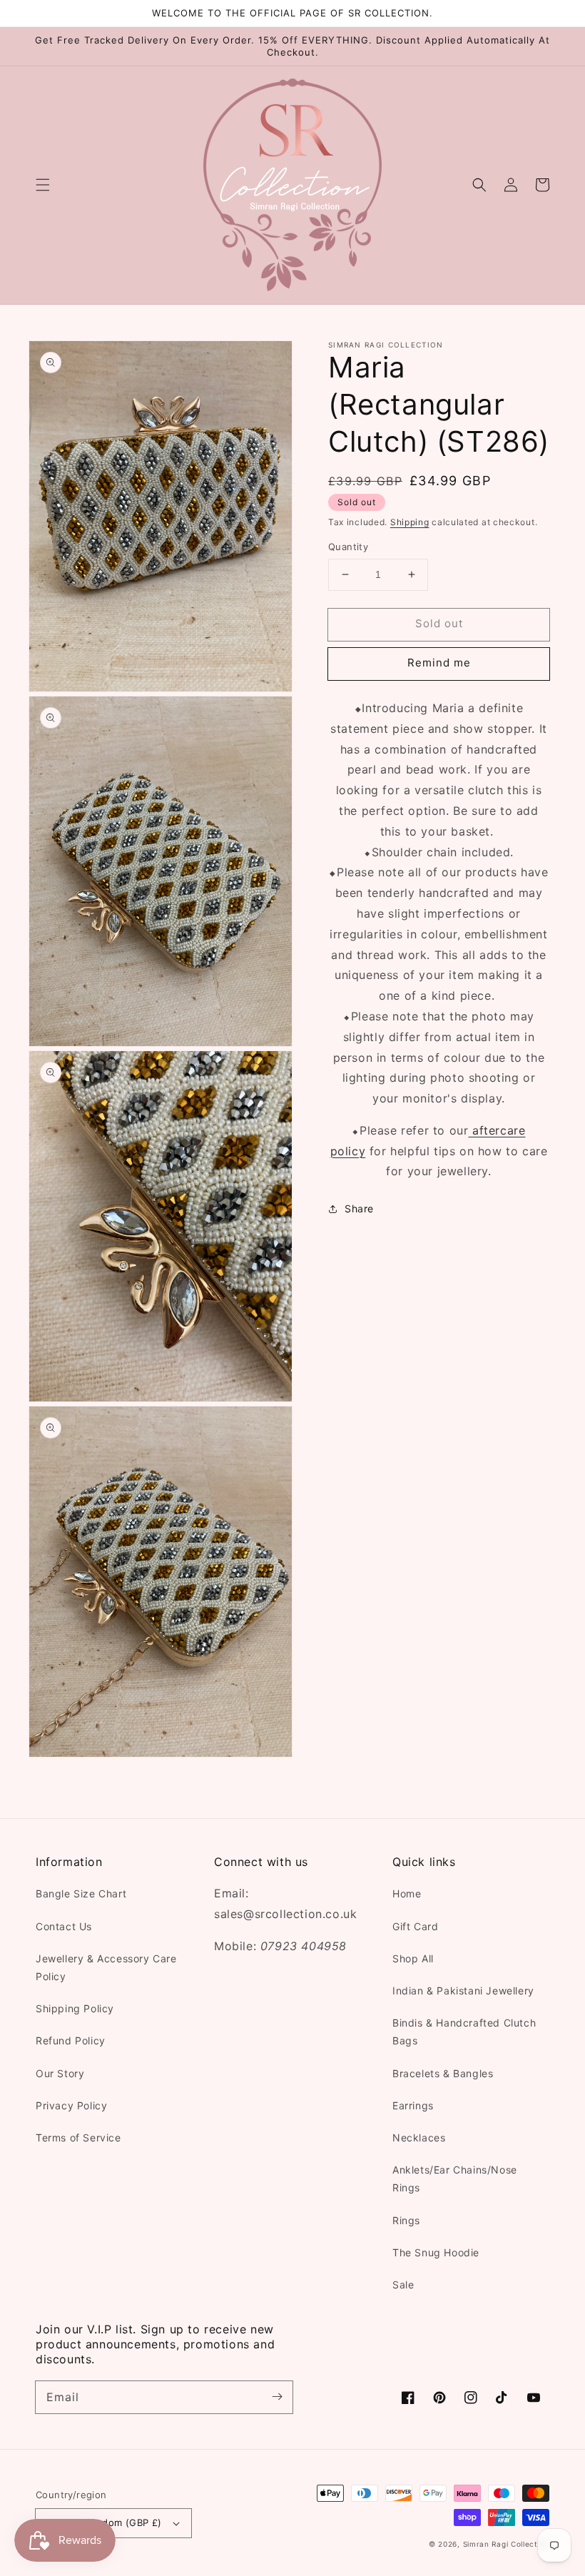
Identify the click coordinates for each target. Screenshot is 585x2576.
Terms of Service (78, 2138)
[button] (43, 185)
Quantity (348, 547)
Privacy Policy (71, 2105)
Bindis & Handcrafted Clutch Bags (464, 2032)
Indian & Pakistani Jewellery (463, 1991)
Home (407, 1893)
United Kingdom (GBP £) (105, 2522)
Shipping (410, 522)
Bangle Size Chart (81, 1893)
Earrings (413, 2105)
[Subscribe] (277, 2397)
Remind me (439, 663)
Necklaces (419, 2138)
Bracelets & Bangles (443, 2073)
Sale (403, 2285)
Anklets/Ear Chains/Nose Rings (455, 2179)
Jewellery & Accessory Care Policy (106, 1967)
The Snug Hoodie (436, 2252)
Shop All (413, 1958)
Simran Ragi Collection (506, 2544)
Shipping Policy (75, 2008)
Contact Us (64, 1926)
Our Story (60, 2073)
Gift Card (415, 1926)
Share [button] (359, 1208)
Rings (406, 2220)
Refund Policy (71, 2040)
